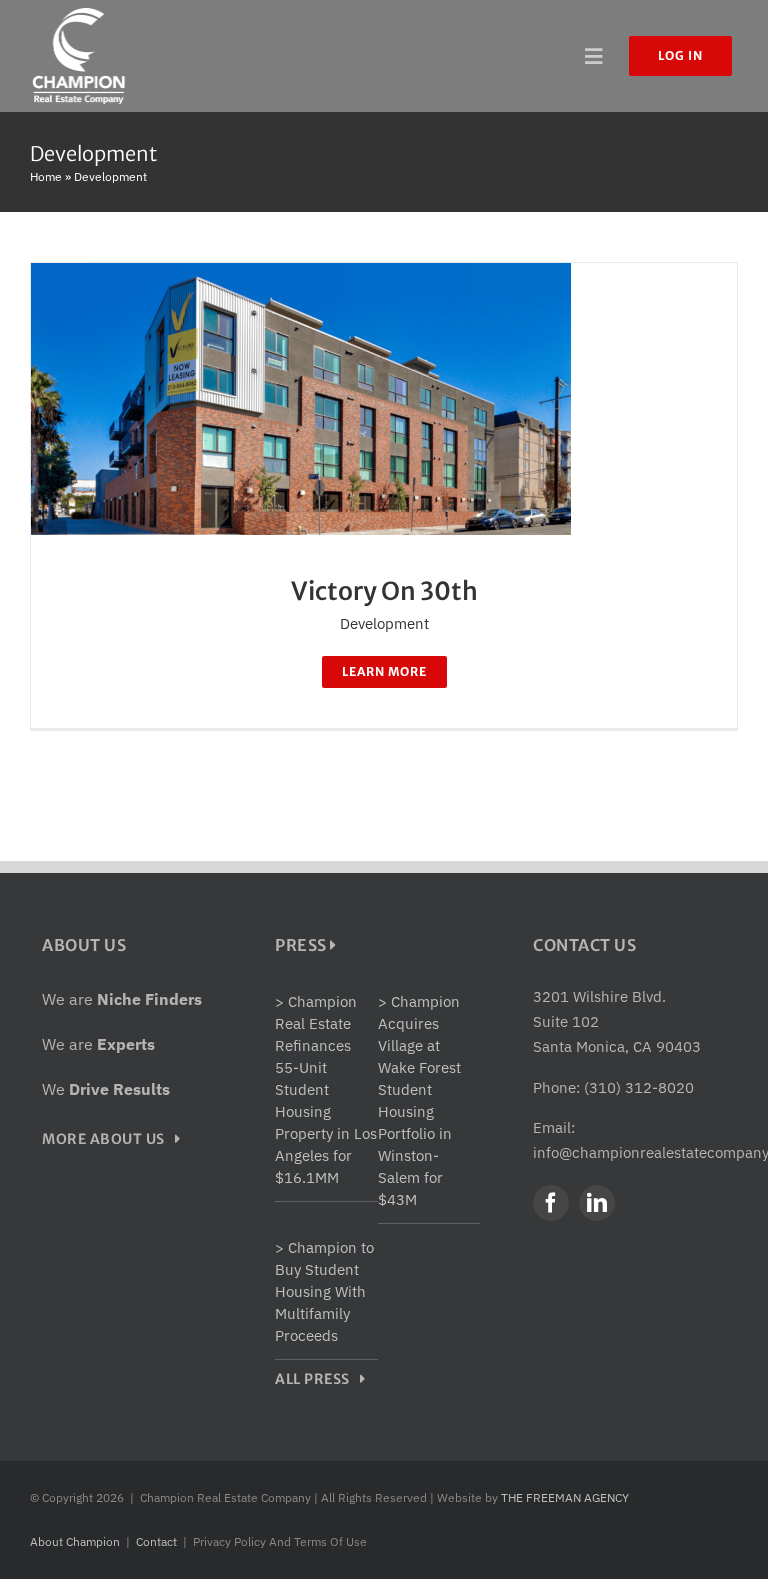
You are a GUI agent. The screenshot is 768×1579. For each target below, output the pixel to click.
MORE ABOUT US (108, 1139)
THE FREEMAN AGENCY (565, 1497)
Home (46, 176)
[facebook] (551, 1203)
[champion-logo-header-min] (79, 12)
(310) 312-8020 (639, 1087)
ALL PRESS (317, 1379)
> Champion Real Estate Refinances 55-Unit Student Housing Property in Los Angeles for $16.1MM (326, 1089)
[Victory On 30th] (301, 275)
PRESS (302, 945)
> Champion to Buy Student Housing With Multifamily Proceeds (324, 1291)
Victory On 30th (384, 591)
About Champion (75, 1541)
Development (384, 623)
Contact (156, 1541)
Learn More (384, 671)
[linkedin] (597, 1203)
